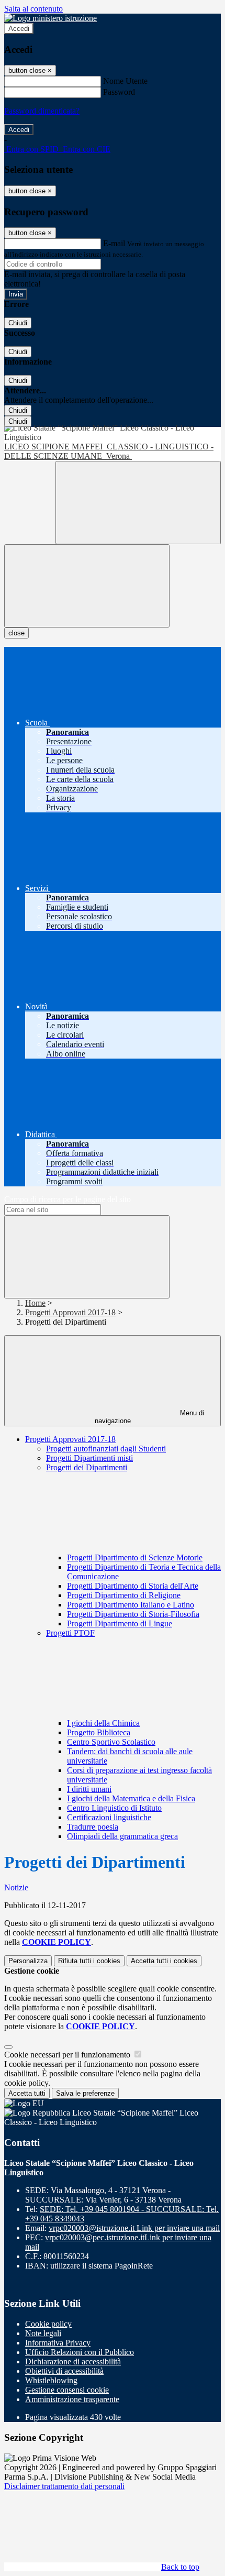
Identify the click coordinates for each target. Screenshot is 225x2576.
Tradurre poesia (93, 1827)
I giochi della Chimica (103, 1723)
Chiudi (18, 323)
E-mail (114, 243)
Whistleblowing (51, 2380)
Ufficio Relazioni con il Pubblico (80, 2352)
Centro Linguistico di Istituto (114, 1808)
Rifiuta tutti (89, 1961)
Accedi (19, 29)
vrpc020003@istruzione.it (134, 2228)
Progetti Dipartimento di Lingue (120, 1623)
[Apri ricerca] (138, 503)
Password (119, 92)
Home (35, 1303)
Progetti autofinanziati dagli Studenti (106, 1449)
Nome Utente (125, 81)
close (16, 633)
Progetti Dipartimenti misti (89, 1458)
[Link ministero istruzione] (50, 18)
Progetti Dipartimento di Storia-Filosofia (133, 1614)
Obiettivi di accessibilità (64, 2371)
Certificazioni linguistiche (109, 1817)
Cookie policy (48, 2324)
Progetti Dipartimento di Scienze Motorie (135, 1557)
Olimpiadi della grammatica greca (122, 1836)
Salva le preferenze (85, 2093)
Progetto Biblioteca (99, 1732)
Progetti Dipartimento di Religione (124, 1595)
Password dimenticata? (42, 111)
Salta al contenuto (33, 9)
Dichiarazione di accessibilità (73, 2362)
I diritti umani (89, 1789)
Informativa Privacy (58, 2343)
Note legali (43, 2333)
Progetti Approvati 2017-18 (70, 1312)
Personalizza (28, 1961)
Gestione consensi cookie (67, 2390)
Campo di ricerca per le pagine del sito (67, 1199)
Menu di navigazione (150, 1417)
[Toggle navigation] (87, 586)
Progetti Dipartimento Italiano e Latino (131, 1605)
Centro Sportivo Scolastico (111, 1742)
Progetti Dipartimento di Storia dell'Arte (133, 1586)
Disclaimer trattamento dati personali (64, 2486)
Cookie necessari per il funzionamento (68, 2055)
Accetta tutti (164, 1961)
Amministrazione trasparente (72, 2399)
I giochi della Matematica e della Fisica (131, 1798)
